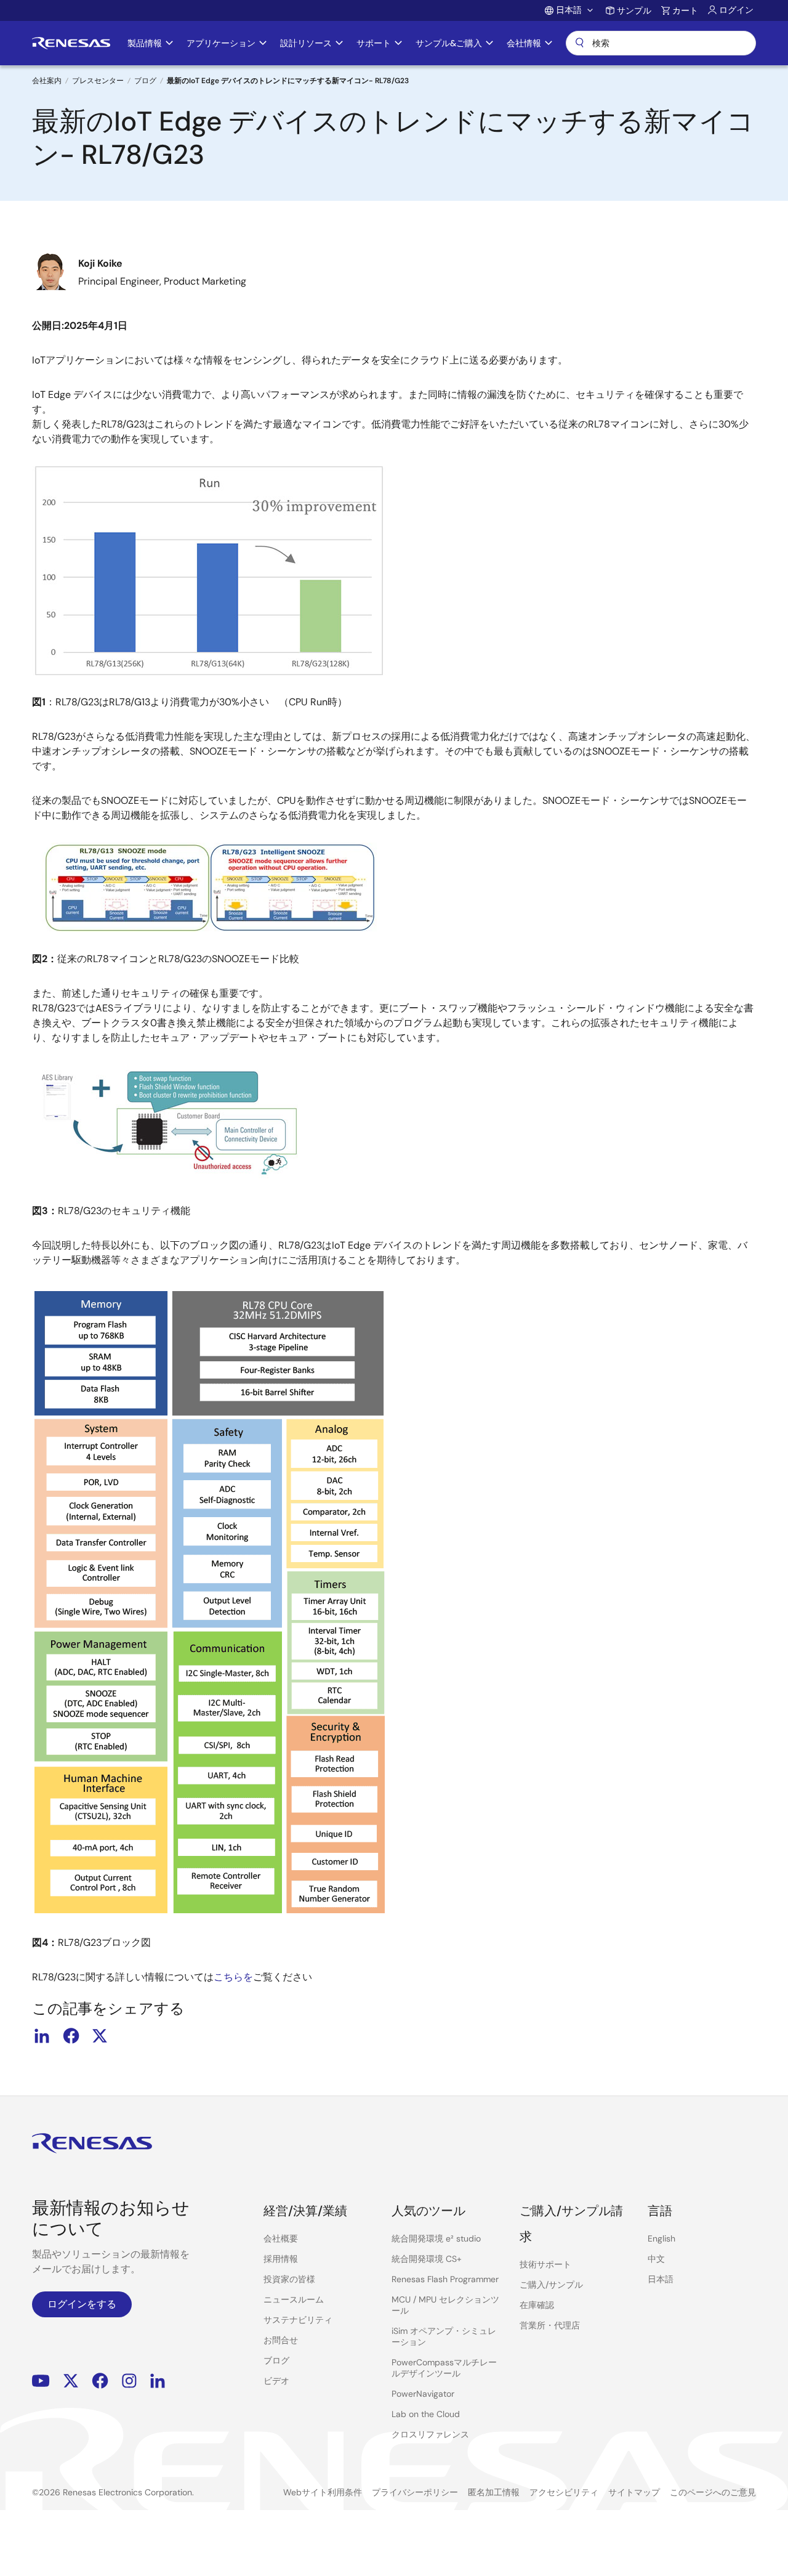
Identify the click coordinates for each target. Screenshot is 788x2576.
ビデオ (276, 2381)
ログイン (736, 10)
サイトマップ (634, 2492)
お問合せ (281, 2340)
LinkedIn (158, 2381)
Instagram (129, 2381)
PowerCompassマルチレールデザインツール (444, 2368)
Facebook (100, 2381)
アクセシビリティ (564, 2492)
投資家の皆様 (289, 2279)
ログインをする (82, 2304)
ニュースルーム (294, 2299)
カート (685, 10)
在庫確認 (537, 2305)
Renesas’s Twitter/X (71, 2381)
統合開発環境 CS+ (427, 2259)
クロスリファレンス (430, 2434)
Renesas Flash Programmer (445, 2279)
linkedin (42, 2036)
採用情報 (281, 2259)
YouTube (41, 2381)
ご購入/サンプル (551, 2285)
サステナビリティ (298, 2320)
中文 (656, 2259)
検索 (661, 43)
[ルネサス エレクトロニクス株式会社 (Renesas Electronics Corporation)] (71, 43)
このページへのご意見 (713, 2492)
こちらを (233, 1977)
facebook (71, 2036)
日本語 (661, 2279)
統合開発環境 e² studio (436, 2238)
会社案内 (47, 81)
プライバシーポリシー (415, 2492)
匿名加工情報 (494, 2492)
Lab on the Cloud (426, 2414)
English (661, 2238)
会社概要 (281, 2238)
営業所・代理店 (550, 2325)
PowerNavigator (423, 2394)
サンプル (634, 10)
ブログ (145, 81)
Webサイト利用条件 (323, 2492)
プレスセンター (98, 81)
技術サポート (545, 2264)
